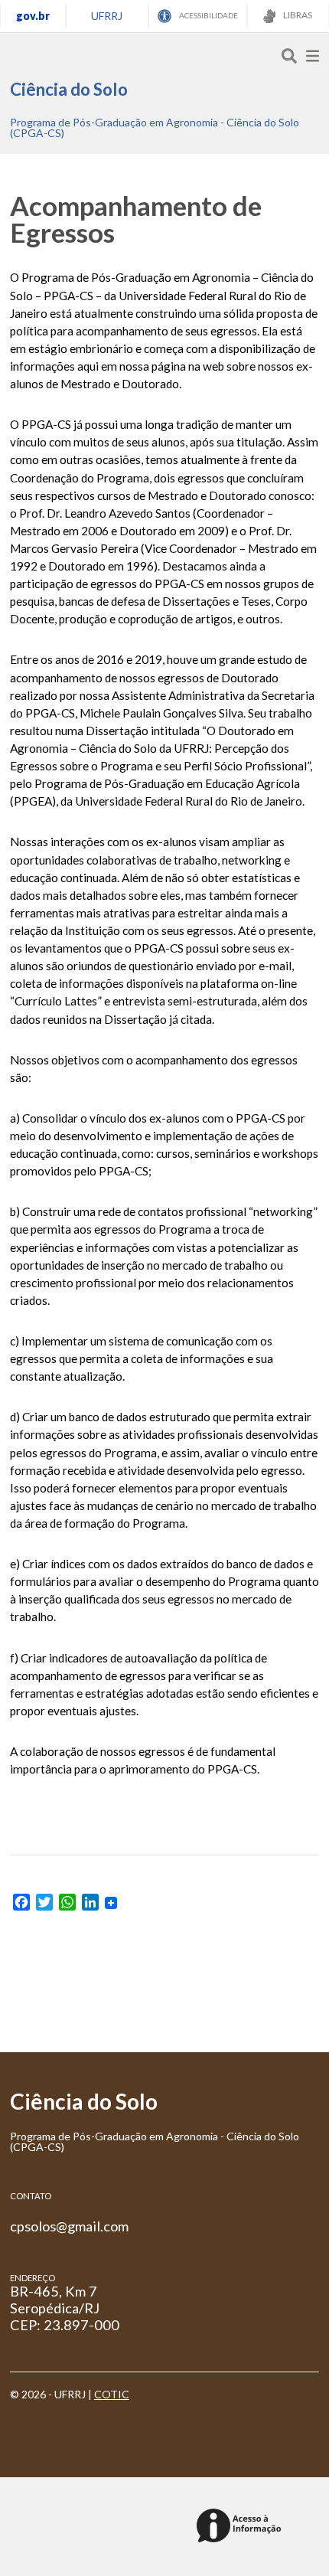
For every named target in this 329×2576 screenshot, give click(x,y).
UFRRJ (107, 16)
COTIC (112, 2394)
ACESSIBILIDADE (208, 15)
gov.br (33, 16)
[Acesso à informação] (241, 2527)
